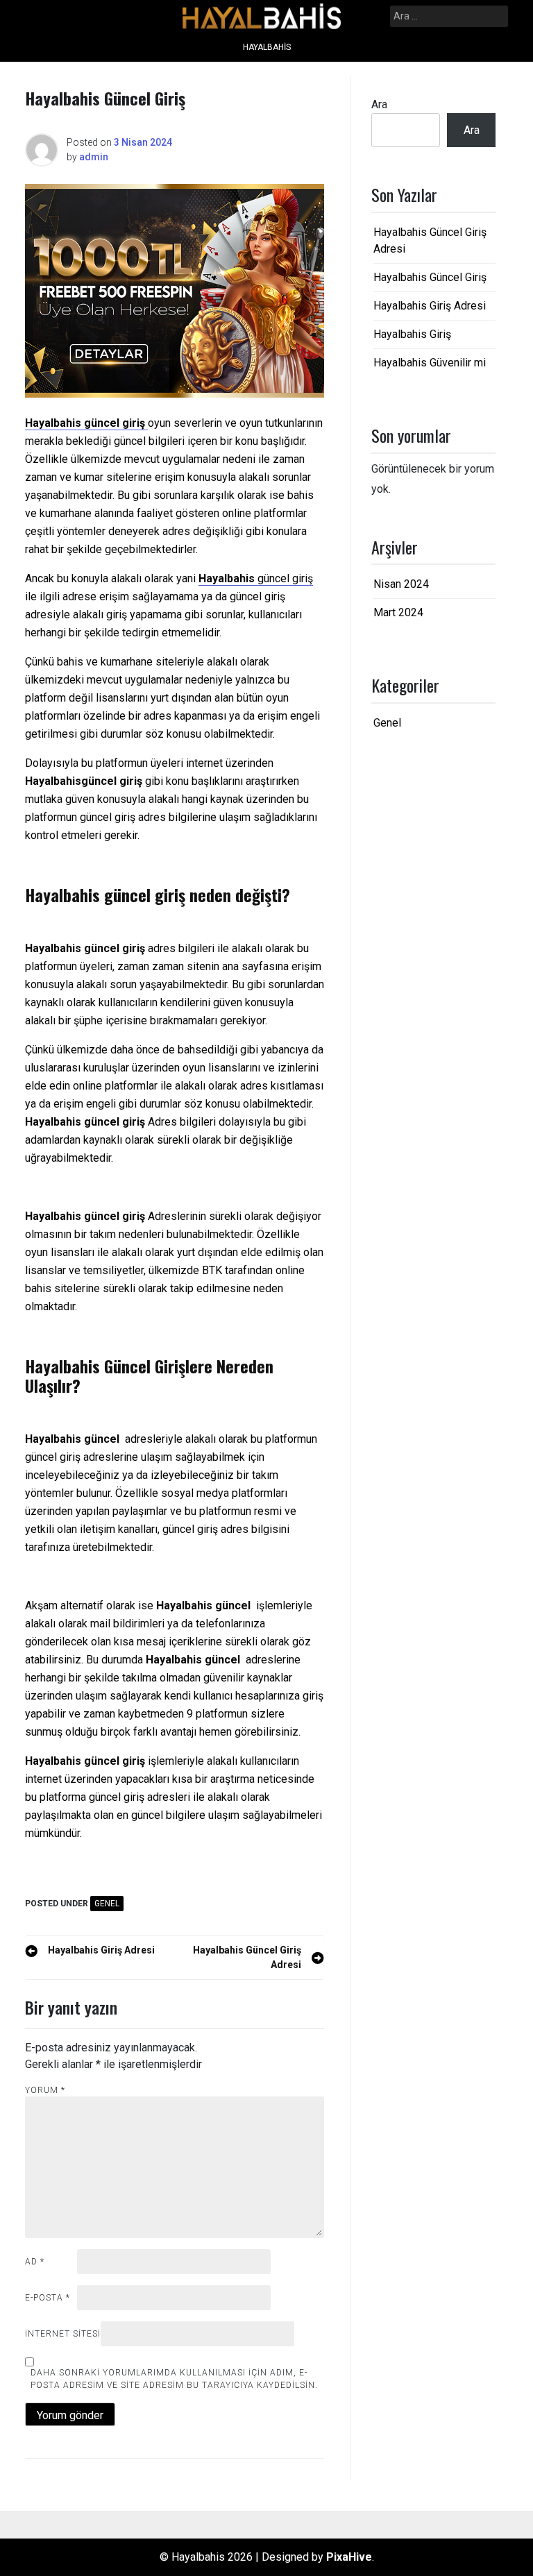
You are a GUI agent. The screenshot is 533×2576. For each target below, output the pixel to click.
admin (94, 157)
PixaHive (349, 2557)
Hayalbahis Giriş (412, 334)
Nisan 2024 (401, 584)
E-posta (48, 2298)
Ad (35, 2262)
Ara (379, 104)
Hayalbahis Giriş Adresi (430, 306)
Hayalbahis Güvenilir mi (430, 363)
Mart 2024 (398, 612)
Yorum (45, 2090)
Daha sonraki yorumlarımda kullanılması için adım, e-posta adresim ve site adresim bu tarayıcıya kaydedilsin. (174, 2379)
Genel (107, 1904)
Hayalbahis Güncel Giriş (430, 277)
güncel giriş (285, 578)
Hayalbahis (267, 47)
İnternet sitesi (63, 2334)
